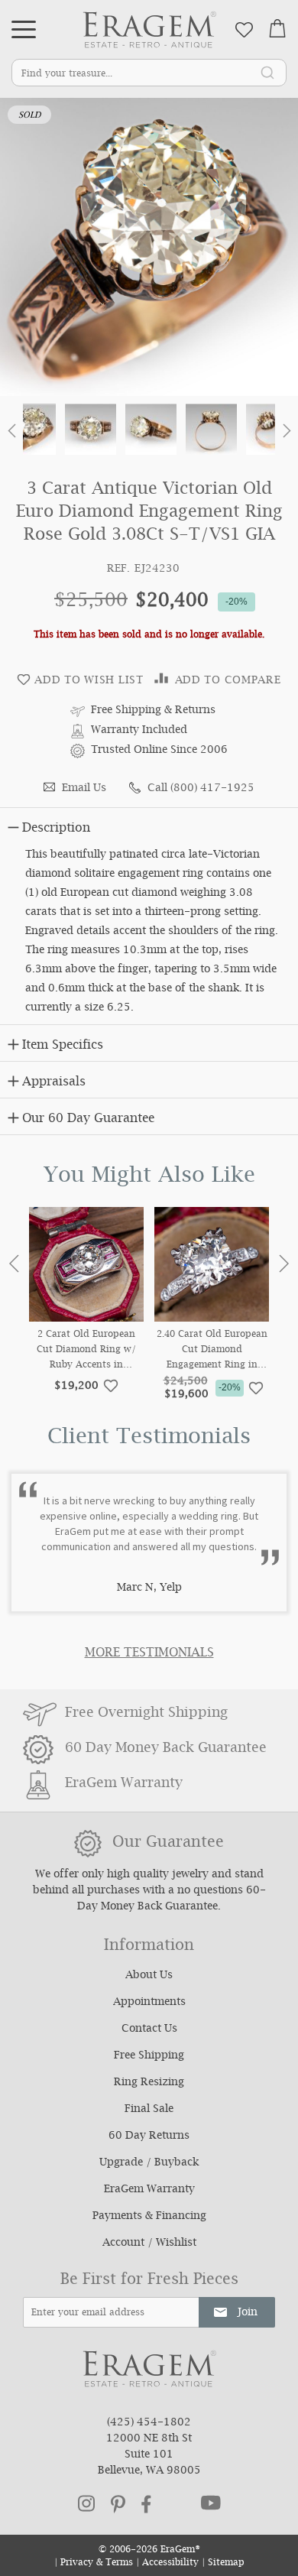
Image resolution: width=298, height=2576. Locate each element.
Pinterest (118, 2504)
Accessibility (170, 2563)
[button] (11, 434)
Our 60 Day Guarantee (88, 1119)
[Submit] (267, 72)
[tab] (149, 826)
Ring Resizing (149, 2083)
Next (284, 1264)
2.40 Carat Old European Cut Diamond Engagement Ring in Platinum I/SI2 (212, 1351)
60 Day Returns (149, 2136)
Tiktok (176, 2504)
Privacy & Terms (97, 2563)
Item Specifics (63, 1046)
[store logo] (149, 29)
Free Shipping (149, 2056)
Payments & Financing (149, 2217)
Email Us (84, 789)
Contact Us (149, 2029)
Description (56, 829)
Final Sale (149, 2110)
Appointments (149, 2003)
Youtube (211, 2503)
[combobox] (149, 73)
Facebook (146, 2504)
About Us (149, 1976)
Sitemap (226, 2563)
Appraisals (54, 1083)
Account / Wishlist (149, 2243)
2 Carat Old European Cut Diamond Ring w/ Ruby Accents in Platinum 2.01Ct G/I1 (86, 1351)
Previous (14, 1264)
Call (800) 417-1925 (201, 789)
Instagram (86, 2503)
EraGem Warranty (149, 2190)
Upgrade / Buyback (149, 2163)
